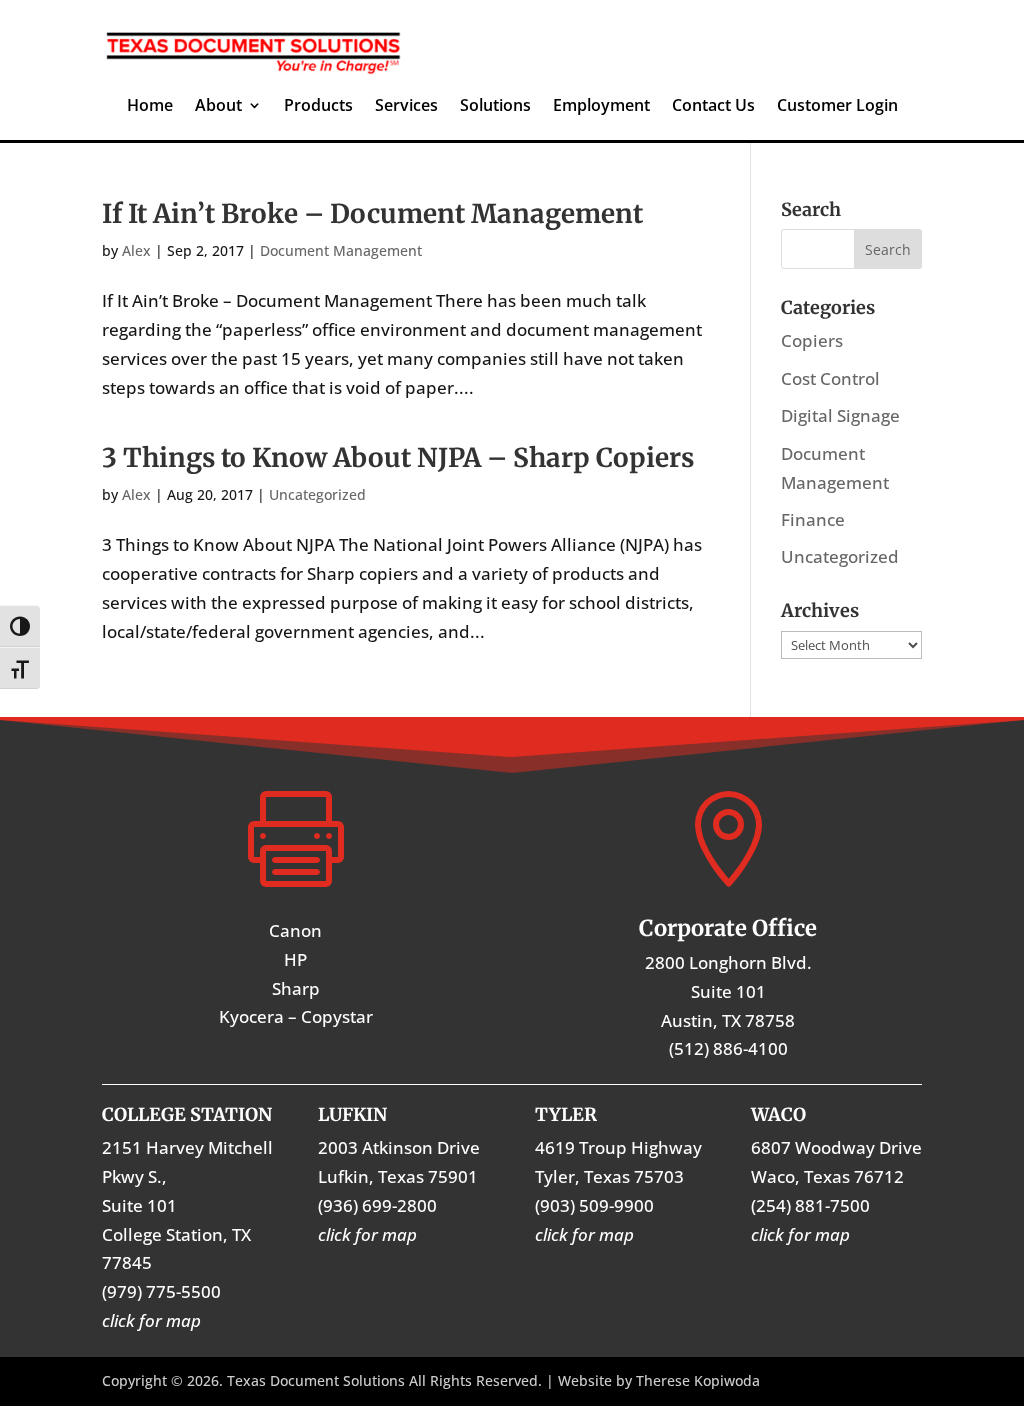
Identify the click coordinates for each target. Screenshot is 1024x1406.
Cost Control (830, 378)
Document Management (341, 250)
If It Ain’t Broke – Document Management (372, 213)
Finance (813, 519)
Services (406, 107)
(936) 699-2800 (377, 1205)
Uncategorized (317, 494)
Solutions (495, 107)
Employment (601, 107)
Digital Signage (840, 415)
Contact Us (713, 107)
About (218, 107)
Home (150, 107)
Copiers (812, 340)
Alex (136, 250)
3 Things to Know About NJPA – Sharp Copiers (398, 457)
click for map (800, 1234)
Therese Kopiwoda (698, 1380)
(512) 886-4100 (728, 1048)
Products (318, 107)
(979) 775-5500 (161, 1291)
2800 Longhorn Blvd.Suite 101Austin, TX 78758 (728, 991)
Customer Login (837, 107)
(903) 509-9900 (594, 1205)
